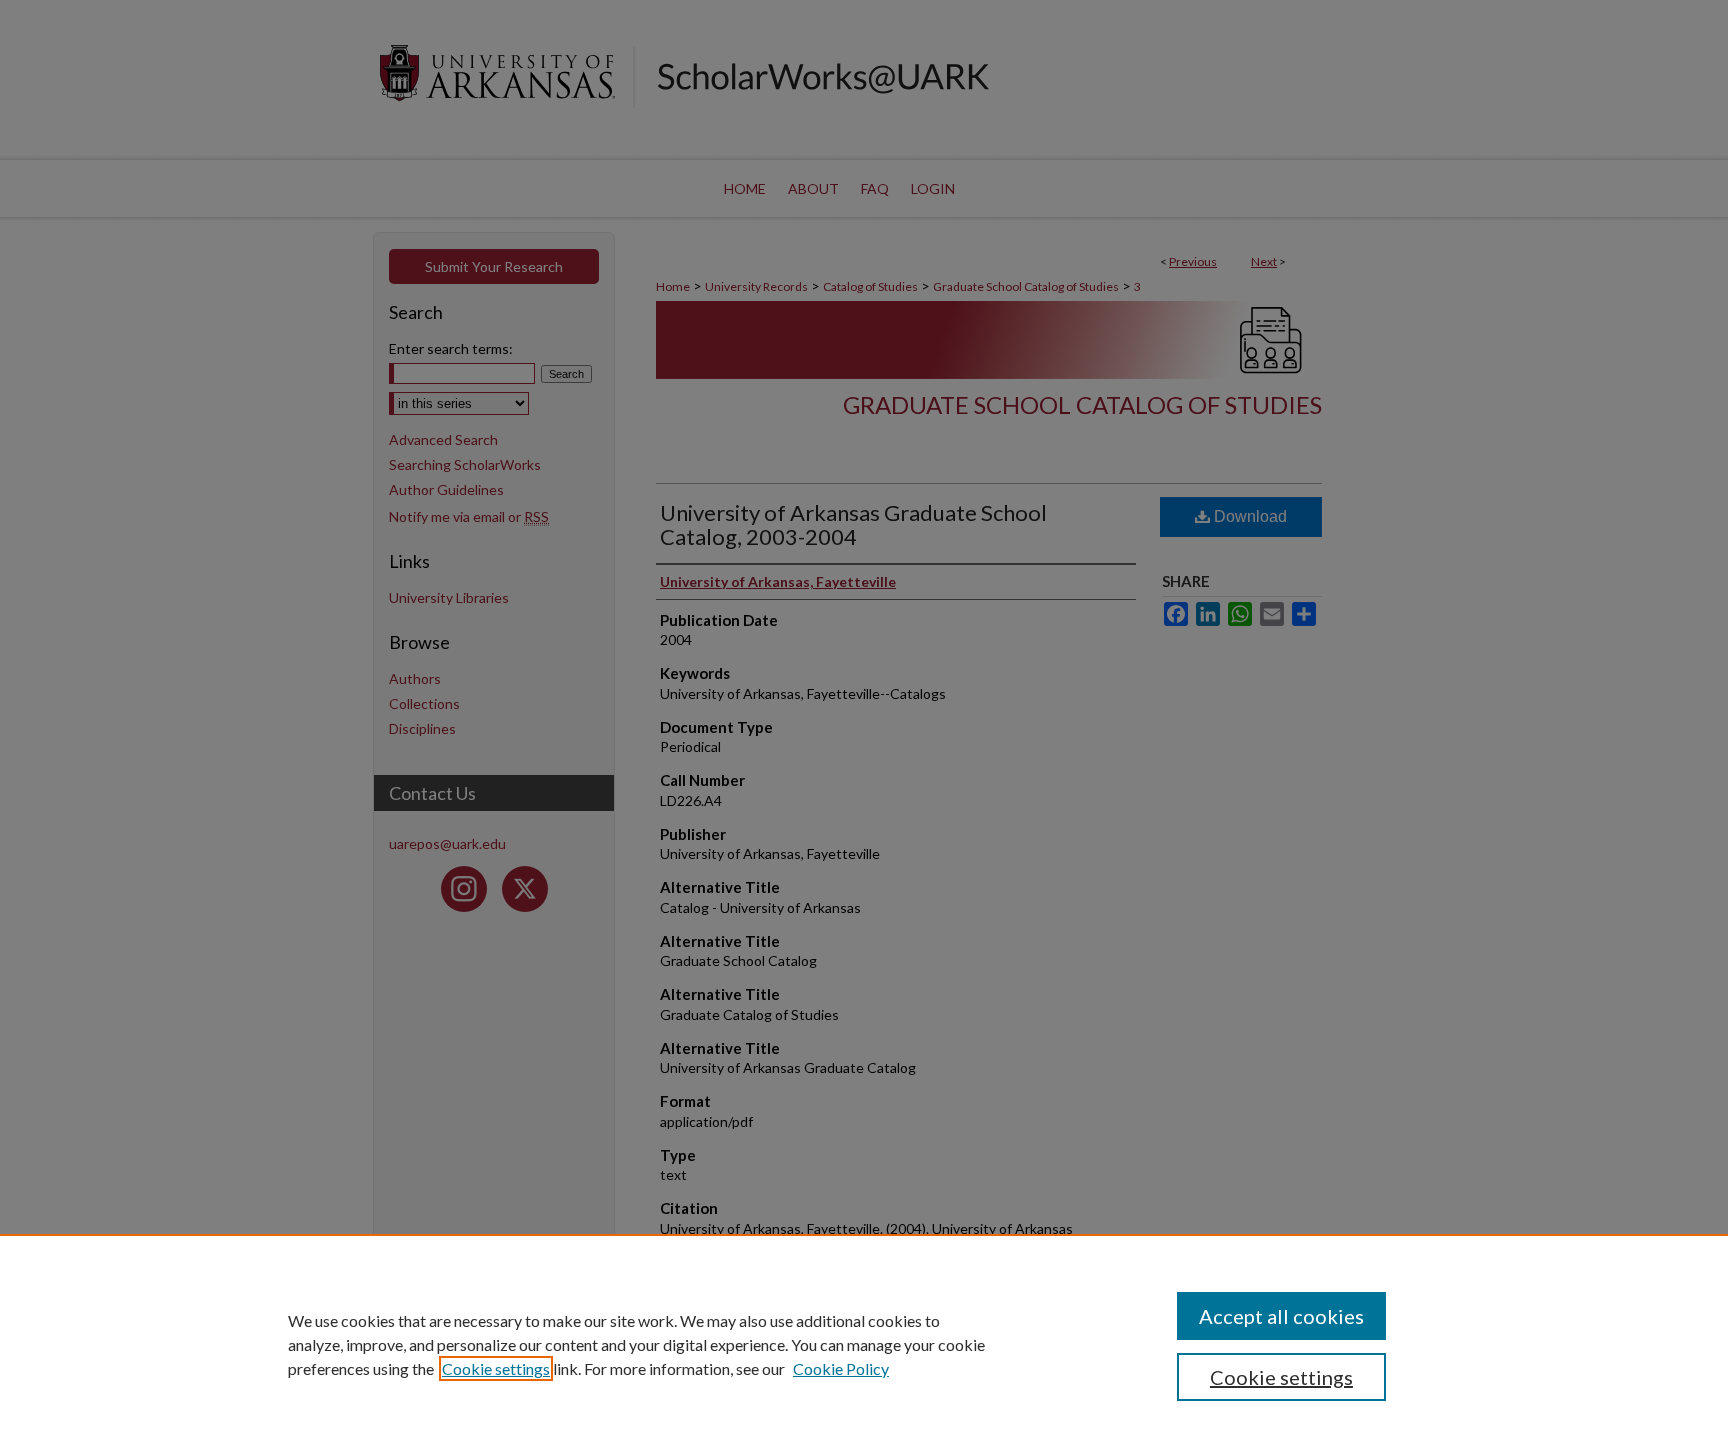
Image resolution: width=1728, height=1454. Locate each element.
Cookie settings (496, 1368)
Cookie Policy (841, 1368)
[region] (864, 1344)
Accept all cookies (1281, 1316)
